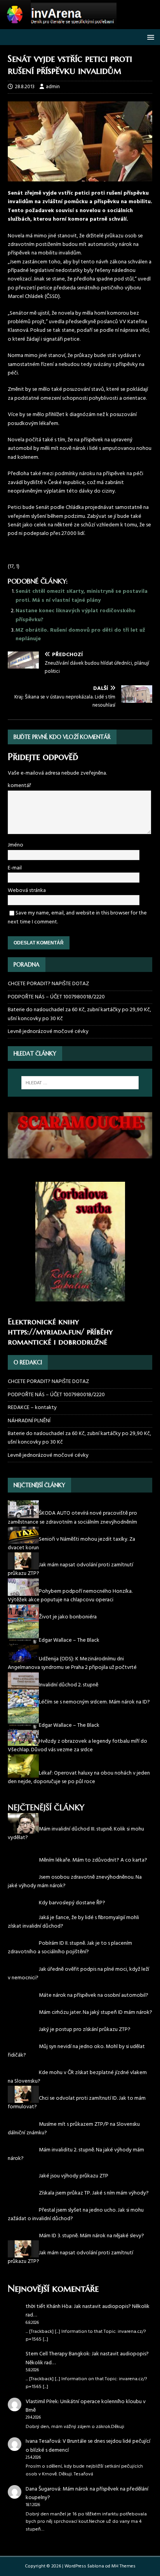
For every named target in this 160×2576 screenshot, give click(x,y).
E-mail (15, 868)
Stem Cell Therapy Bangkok (57, 2354)
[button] (149, 37)
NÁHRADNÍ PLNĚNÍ (29, 1421)
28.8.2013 (25, 87)
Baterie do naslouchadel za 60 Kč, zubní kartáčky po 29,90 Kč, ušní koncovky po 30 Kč (79, 1014)
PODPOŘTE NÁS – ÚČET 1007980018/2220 (57, 997)
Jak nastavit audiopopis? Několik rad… (88, 2311)
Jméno (16, 845)
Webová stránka (27, 891)
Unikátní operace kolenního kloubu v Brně (86, 2406)
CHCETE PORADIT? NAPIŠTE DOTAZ (48, 984)
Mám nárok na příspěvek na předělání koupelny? (87, 2493)
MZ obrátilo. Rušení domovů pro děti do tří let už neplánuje (80, 635)
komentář (19, 786)
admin (53, 87)
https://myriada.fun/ (46, 1332)
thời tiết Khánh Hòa (49, 2307)
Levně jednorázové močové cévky (48, 1032)
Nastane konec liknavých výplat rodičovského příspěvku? (76, 615)
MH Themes (123, 2566)
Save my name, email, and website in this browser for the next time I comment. (77, 917)
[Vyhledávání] (80, 1083)
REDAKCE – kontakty (32, 1408)
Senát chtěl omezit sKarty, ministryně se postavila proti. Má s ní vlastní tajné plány (82, 596)
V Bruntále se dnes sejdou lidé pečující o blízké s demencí (88, 2446)
